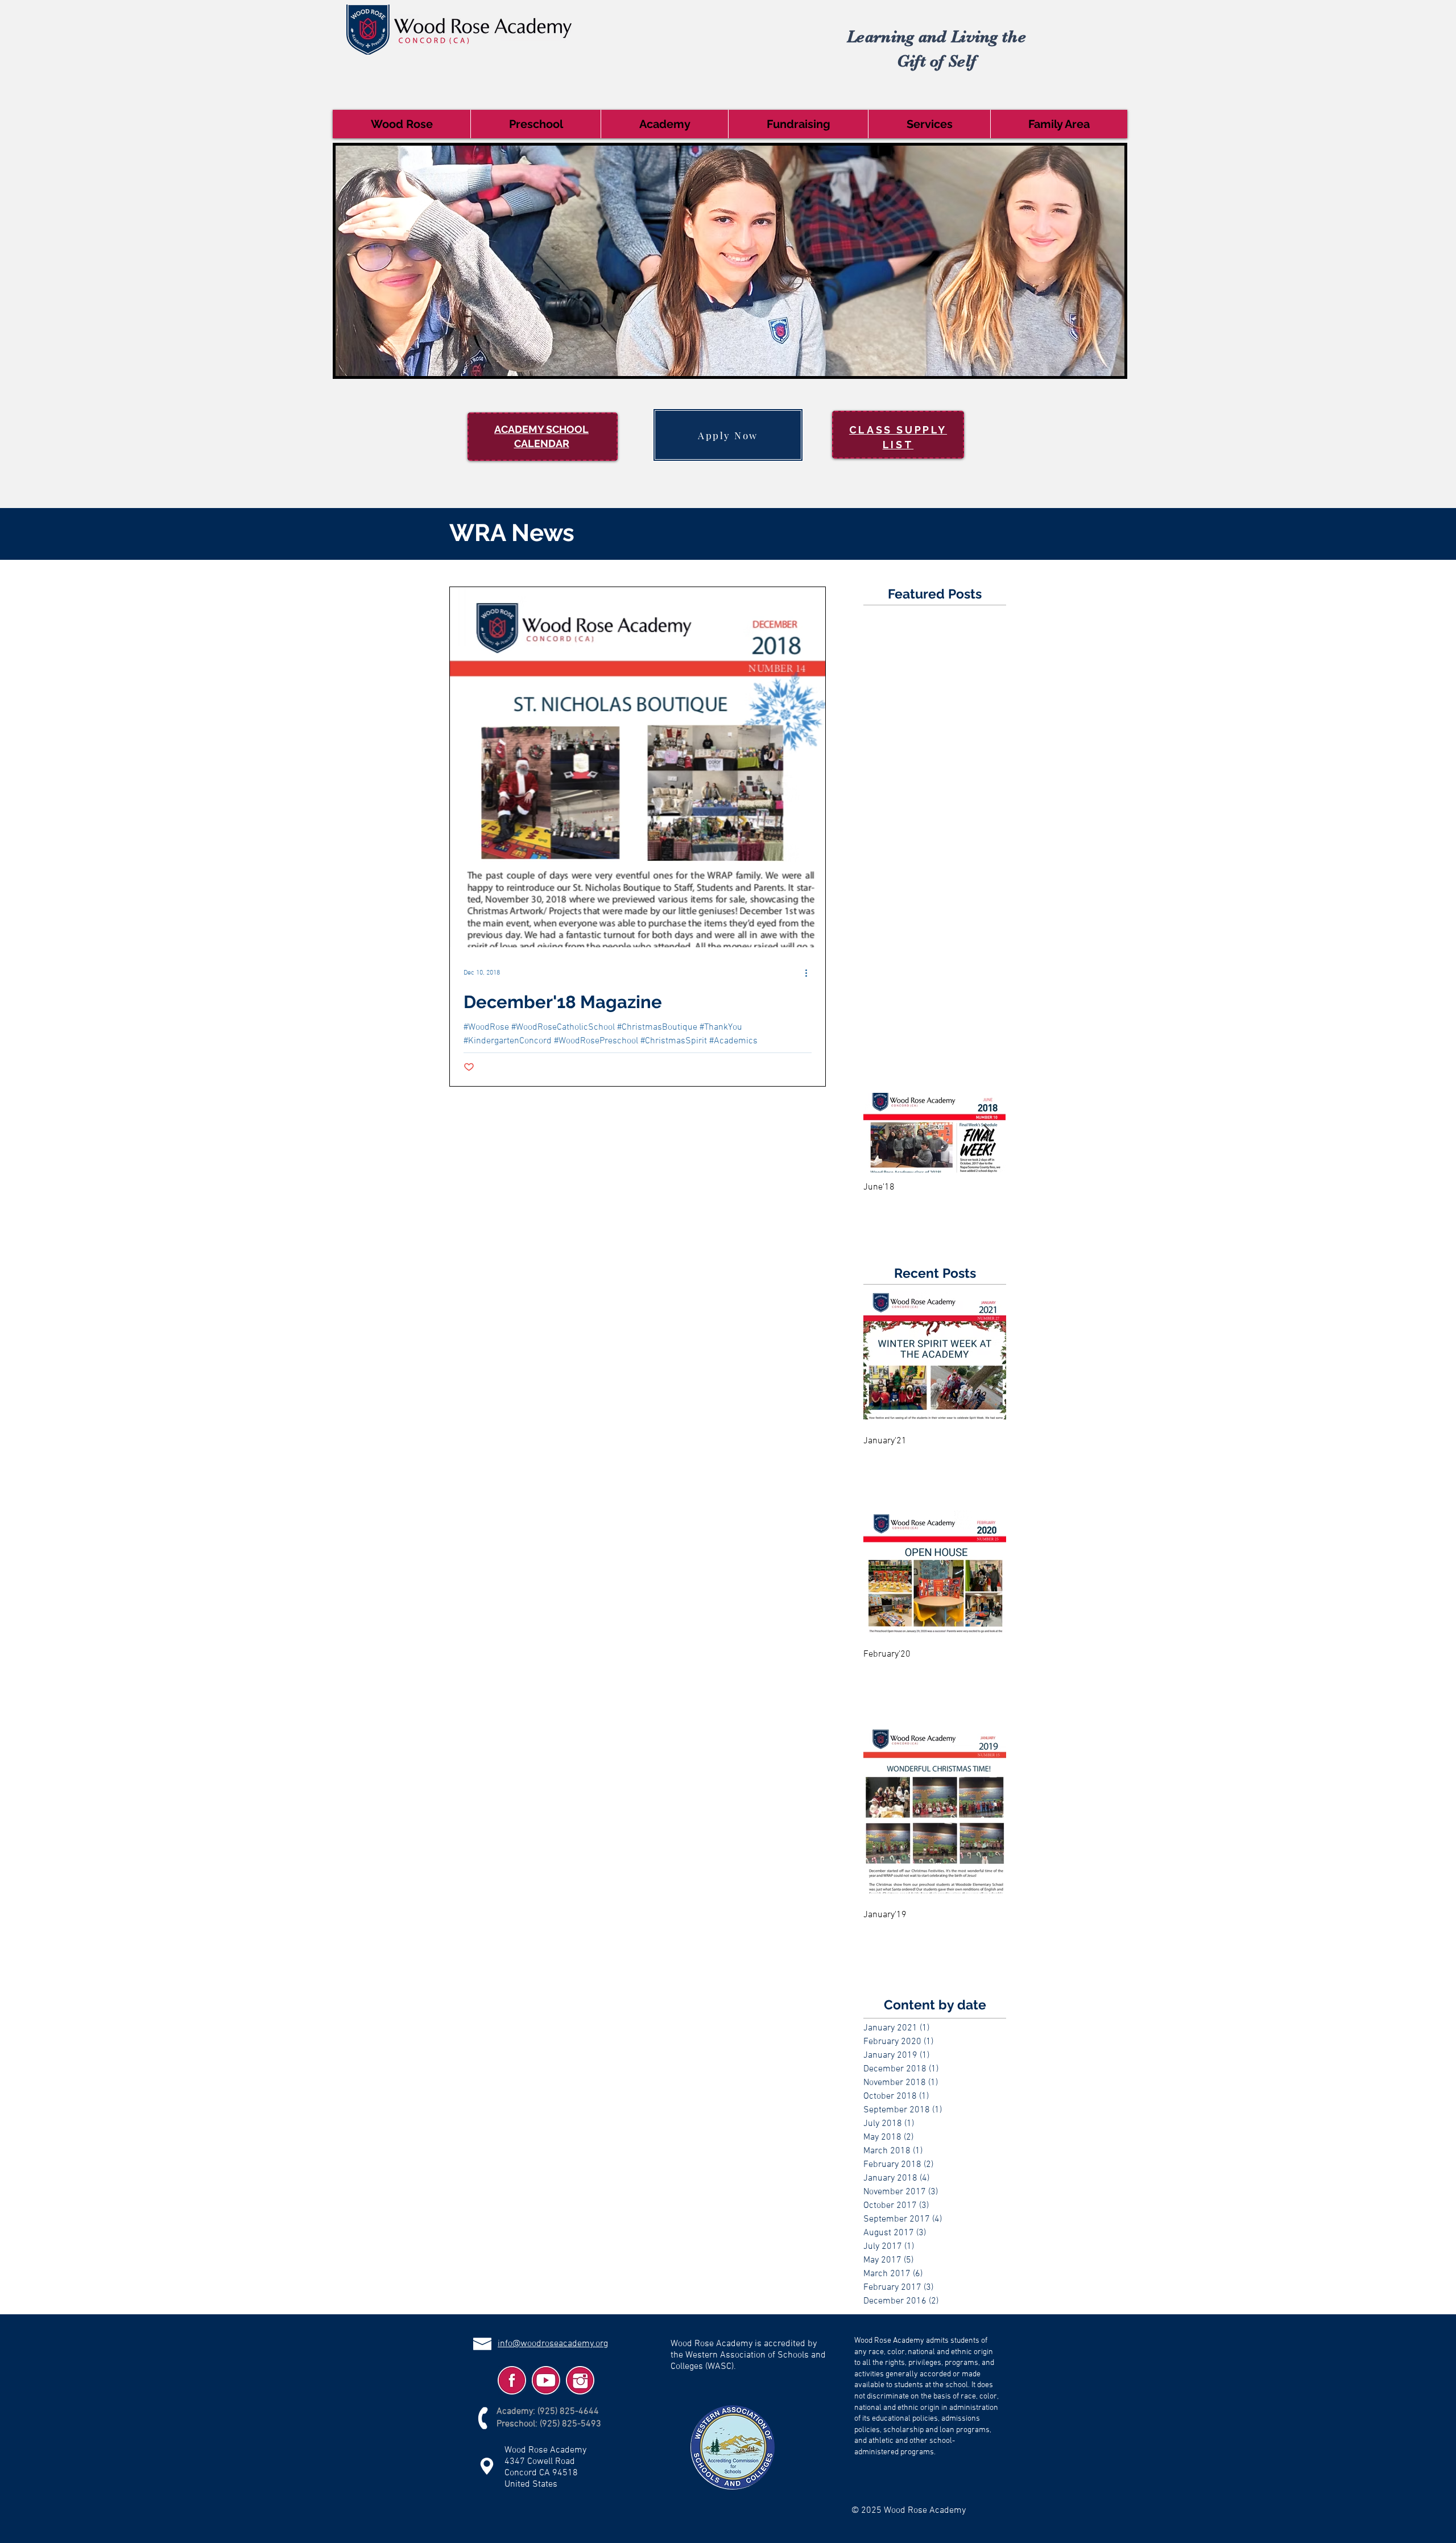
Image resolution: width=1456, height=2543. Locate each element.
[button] (402, 124)
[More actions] (810, 973)
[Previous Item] (882, 1133)
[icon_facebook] (512, 2380)
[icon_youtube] (546, 2380)
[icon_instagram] (580, 2380)
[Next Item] (987, 1133)
